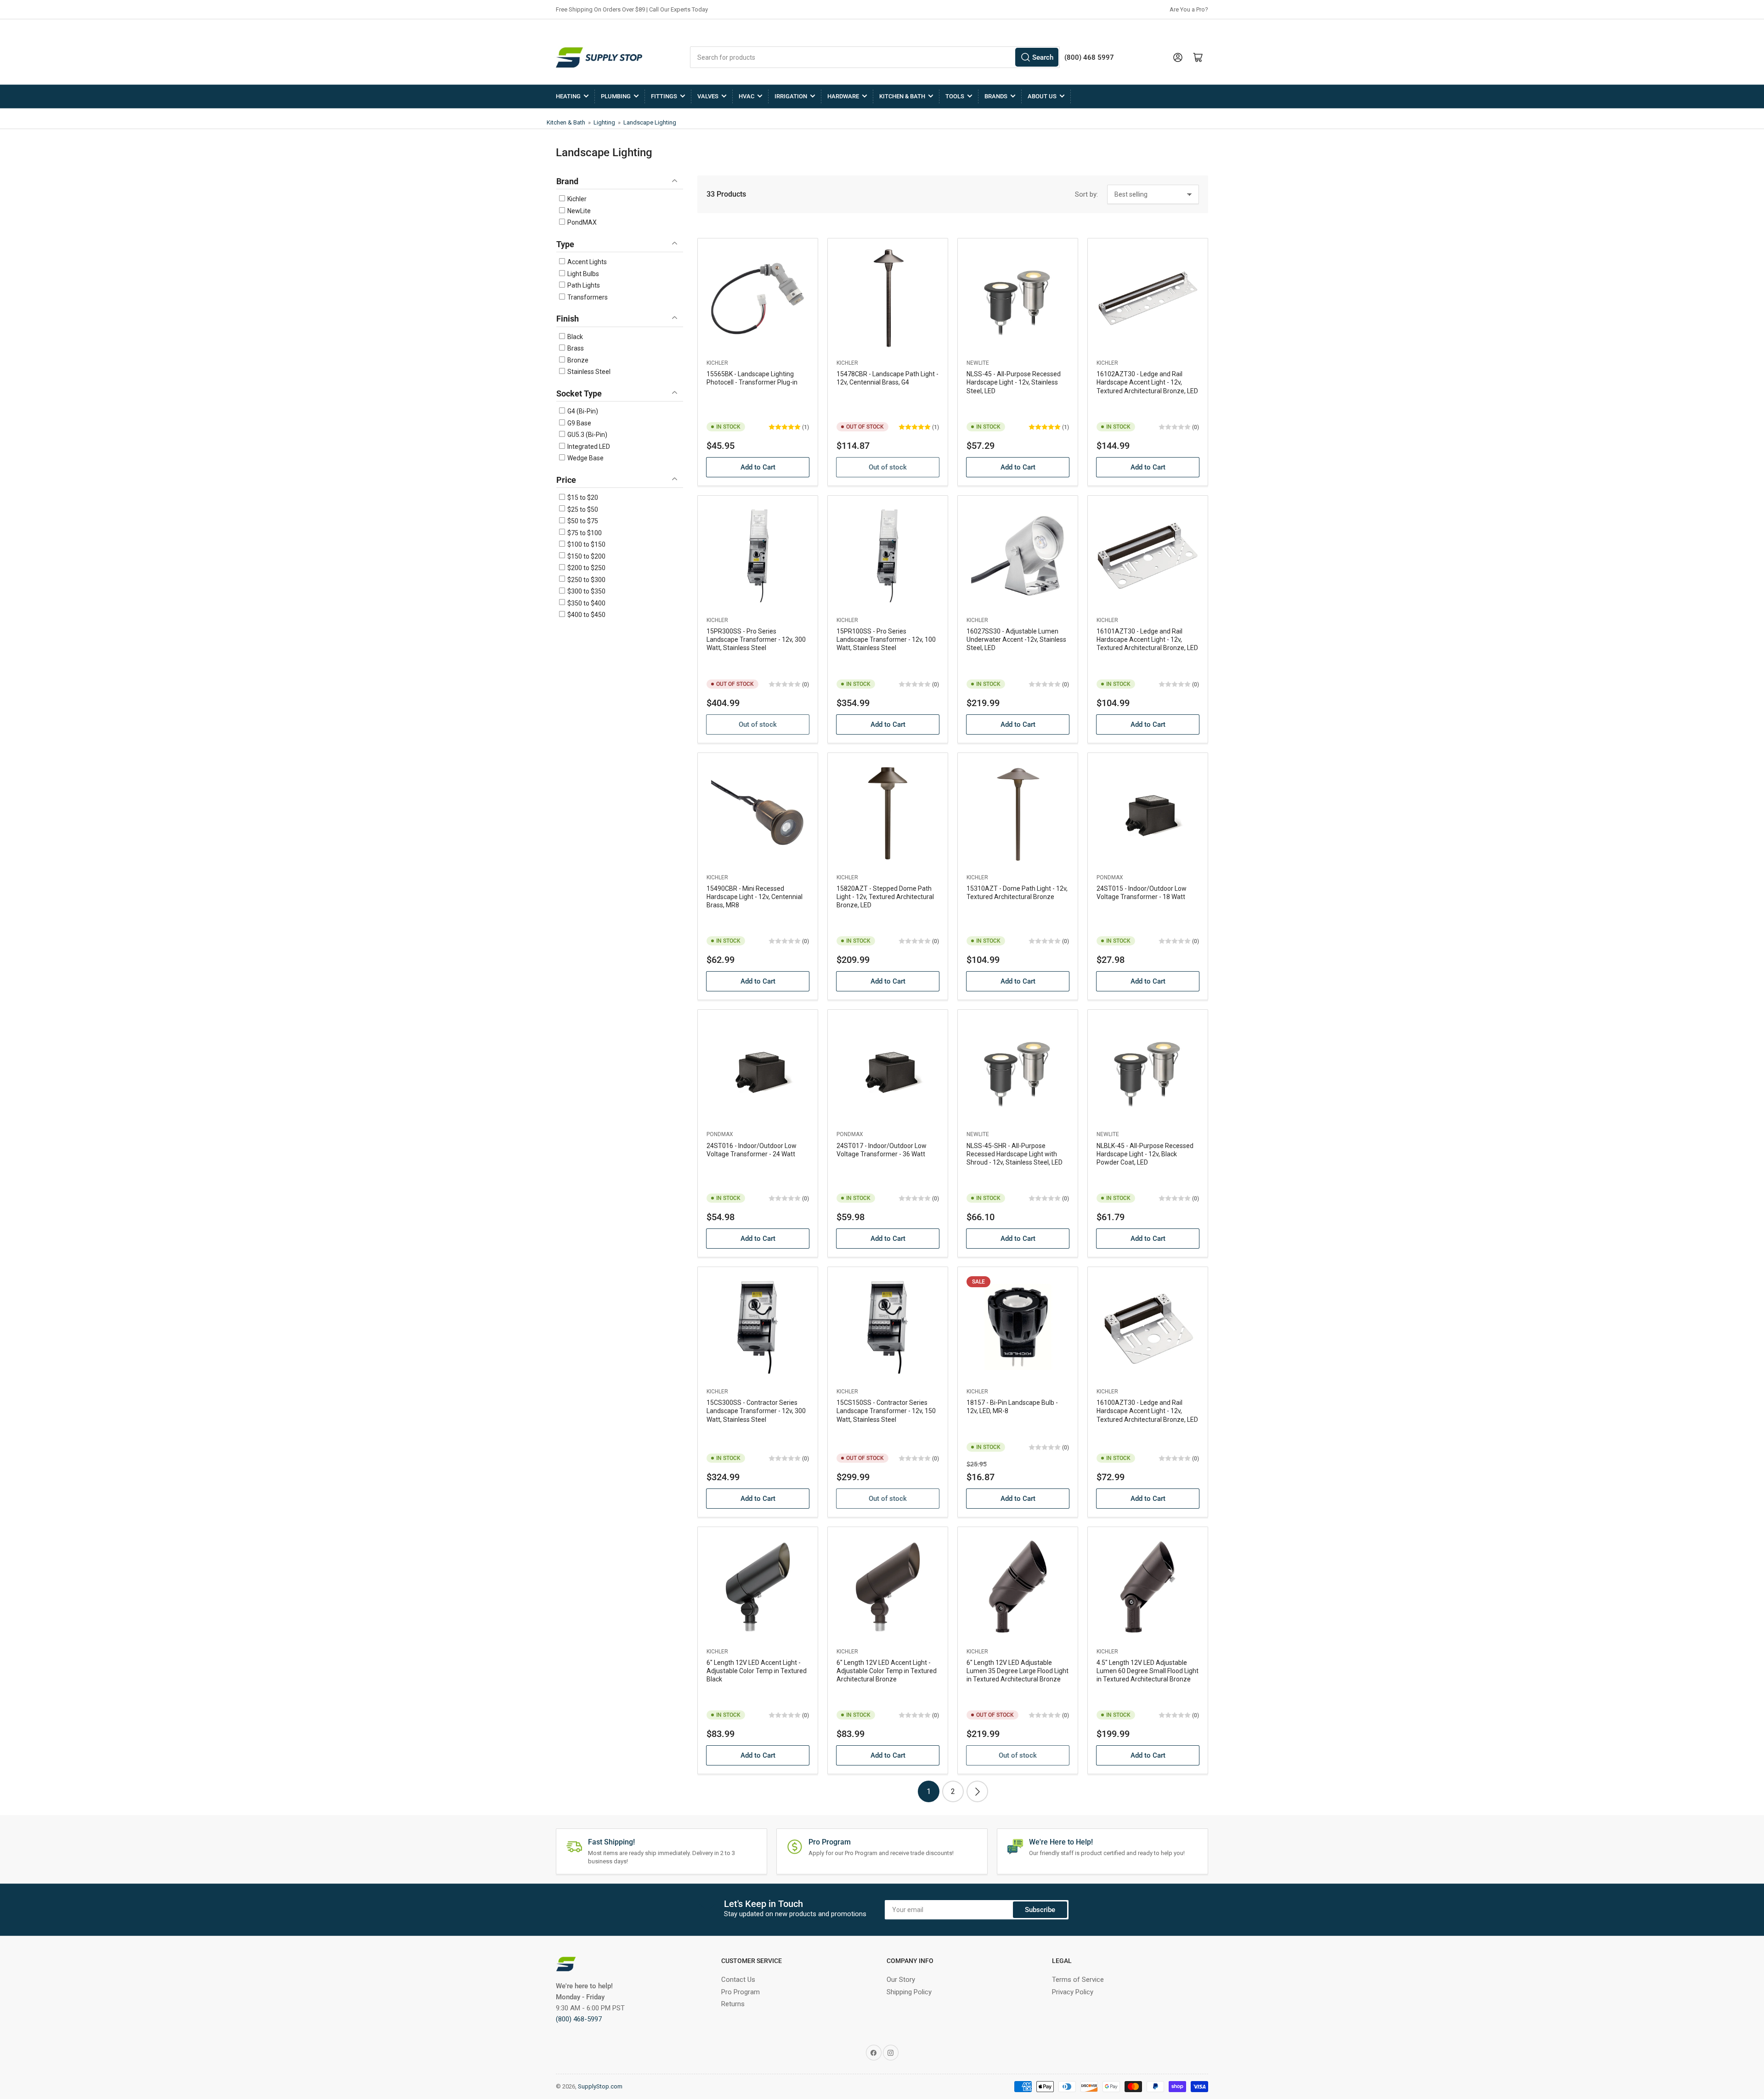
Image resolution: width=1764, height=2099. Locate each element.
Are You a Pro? (1189, 9)
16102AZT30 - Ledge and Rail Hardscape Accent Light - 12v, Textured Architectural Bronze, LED (1147, 382)
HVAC (746, 96)
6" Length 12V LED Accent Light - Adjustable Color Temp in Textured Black (757, 1671)
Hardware (843, 96)
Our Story (901, 1980)
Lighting (604, 122)
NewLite (578, 211)
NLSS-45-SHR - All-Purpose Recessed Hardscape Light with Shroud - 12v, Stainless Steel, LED (1015, 1154)
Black (574, 337)
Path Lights (583, 285)
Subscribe (1040, 1910)
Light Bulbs (582, 274)
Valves (708, 96)
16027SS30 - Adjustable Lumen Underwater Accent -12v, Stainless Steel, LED (1016, 639)
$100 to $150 (586, 544)
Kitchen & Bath (902, 96)
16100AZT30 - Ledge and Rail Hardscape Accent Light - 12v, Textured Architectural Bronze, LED (1147, 1411)
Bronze (577, 360)
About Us (1042, 96)
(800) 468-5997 (579, 2019)
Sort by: (1086, 194)
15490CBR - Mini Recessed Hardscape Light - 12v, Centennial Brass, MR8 (755, 897)
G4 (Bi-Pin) (582, 411)
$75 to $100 (584, 533)
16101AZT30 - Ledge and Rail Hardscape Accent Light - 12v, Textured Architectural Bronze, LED (1147, 639)
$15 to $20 (582, 498)
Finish (568, 319)
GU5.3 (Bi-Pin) (587, 435)
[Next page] (977, 1791)
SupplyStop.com (600, 2086)
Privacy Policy (1073, 1992)
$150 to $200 (586, 556)
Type (565, 244)
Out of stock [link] (888, 467)
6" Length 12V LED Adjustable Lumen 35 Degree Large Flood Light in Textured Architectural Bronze (1018, 1671)
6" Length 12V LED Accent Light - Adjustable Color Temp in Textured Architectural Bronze (887, 1671)
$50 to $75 (582, 521)
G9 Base (579, 423)
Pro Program (741, 1992)
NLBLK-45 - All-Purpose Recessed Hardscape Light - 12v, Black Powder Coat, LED (1145, 1154)
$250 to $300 (586, 580)
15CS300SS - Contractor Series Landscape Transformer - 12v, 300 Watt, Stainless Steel (756, 1411)
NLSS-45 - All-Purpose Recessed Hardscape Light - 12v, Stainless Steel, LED (1014, 382)
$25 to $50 (582, 509)
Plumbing (616, 96)
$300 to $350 (586, 591)
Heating (568, 96)
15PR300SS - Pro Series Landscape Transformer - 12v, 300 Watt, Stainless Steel (756, 639)
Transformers (587, 297)
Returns (733, 2004)
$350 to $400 (586, 603)
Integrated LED (588, 447)
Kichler (576, 199)
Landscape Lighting (650, 122)
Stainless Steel (588, 372)
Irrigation (791, 96)
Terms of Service (1078, 1980)
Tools (955, 96)
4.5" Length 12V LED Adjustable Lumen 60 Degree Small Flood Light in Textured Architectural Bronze (1148, 1671)
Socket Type (579, 393)
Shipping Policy (909, 1992)
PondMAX (581, 222)
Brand (567, 181)
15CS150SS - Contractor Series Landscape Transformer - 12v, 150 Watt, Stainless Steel (886, 1411)
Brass (575, 348)
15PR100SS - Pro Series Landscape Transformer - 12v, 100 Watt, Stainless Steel (886, 639)
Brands (996, 96)
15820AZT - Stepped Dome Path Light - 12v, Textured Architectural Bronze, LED (885, 897)
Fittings (664, 96)
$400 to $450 (586, 615)
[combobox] (875, 57)
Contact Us (738, 1980)
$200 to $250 (586, 568)
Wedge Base (585, 458)
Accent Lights (586, 262)
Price (566, 480)
